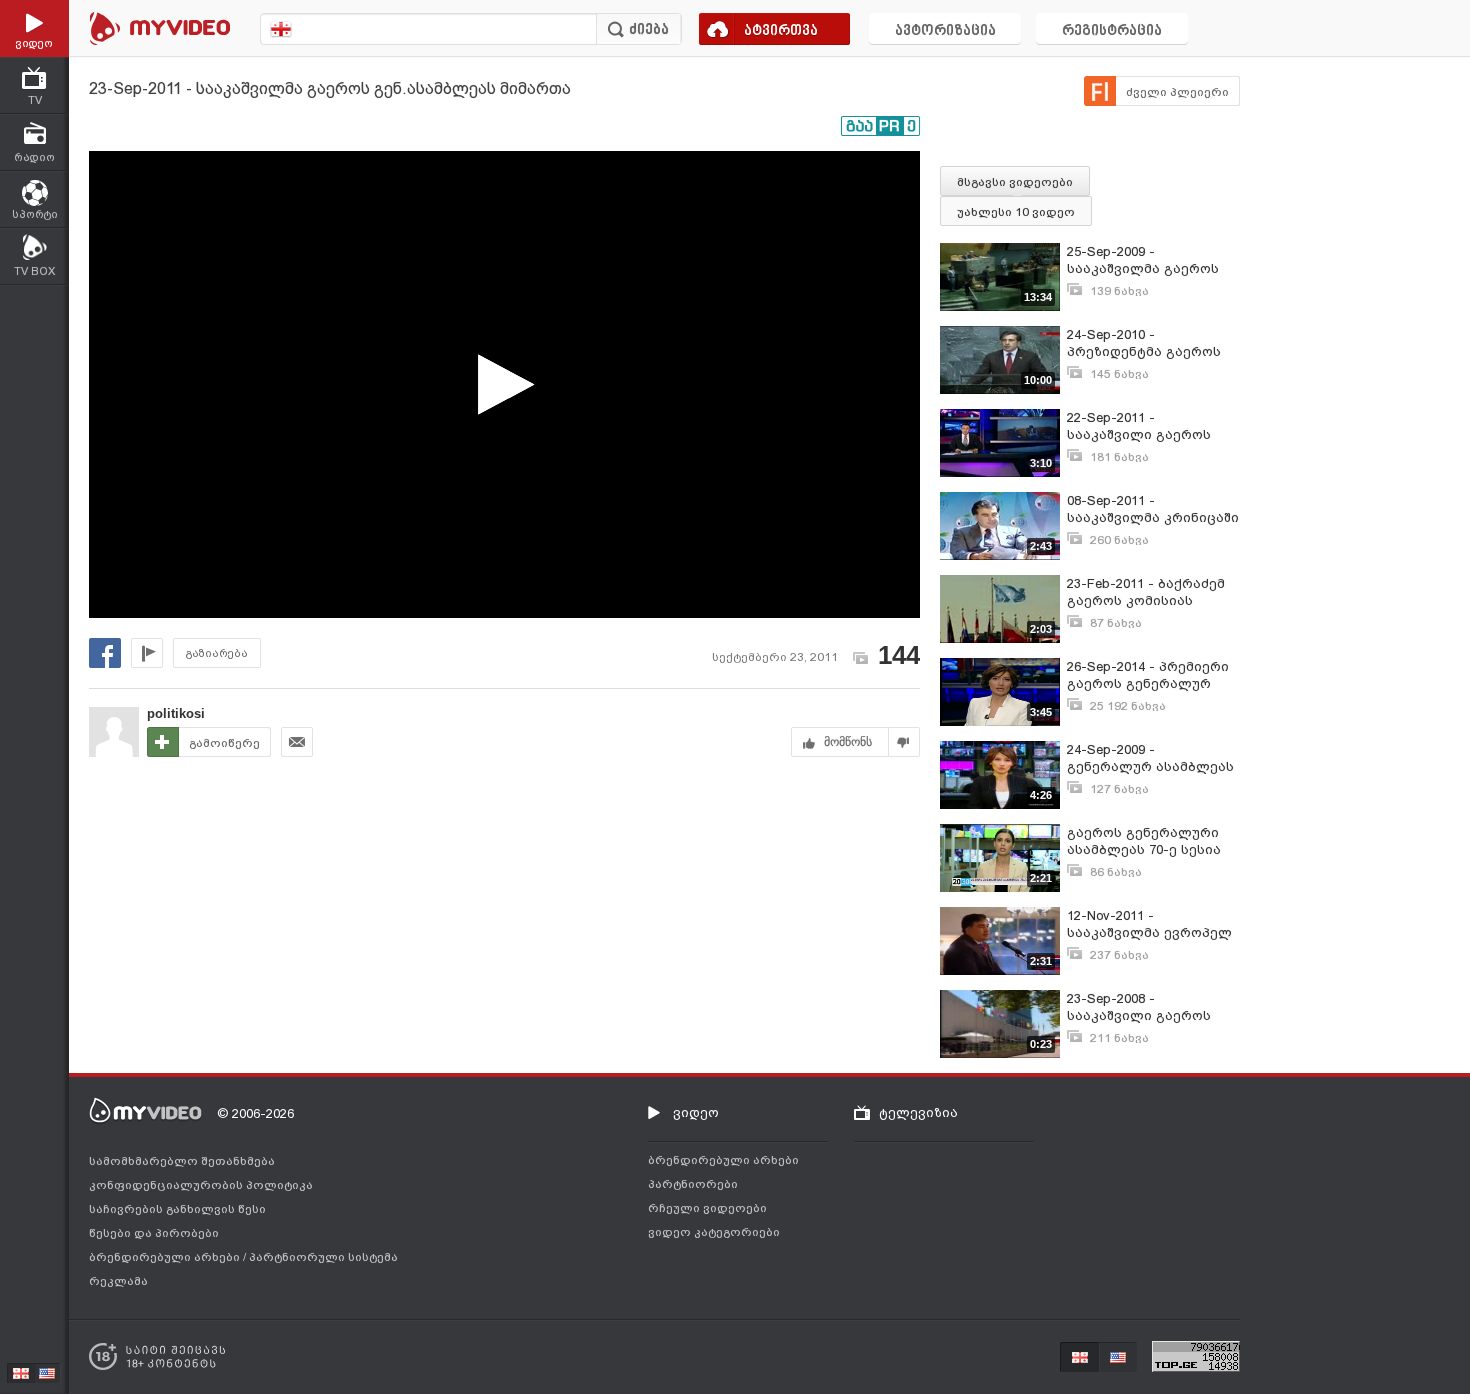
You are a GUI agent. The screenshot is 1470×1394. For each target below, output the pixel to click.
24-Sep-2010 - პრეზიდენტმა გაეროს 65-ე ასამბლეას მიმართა (1144, 343)
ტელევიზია (918, 1112)
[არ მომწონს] (904, 742)
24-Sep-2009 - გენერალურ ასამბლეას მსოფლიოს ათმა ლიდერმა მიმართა (1150, 758)
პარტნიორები (693, 1184)
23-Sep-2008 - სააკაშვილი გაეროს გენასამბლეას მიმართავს (1139, 1007)
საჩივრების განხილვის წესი (177, 1209)
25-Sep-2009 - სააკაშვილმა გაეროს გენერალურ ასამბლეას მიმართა (1150, 260)
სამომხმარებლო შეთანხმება (182, 1161)
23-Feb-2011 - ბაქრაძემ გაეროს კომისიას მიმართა (1146, 592)
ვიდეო (696, 1112)
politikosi (176, 713)
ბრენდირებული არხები (166, 1257)
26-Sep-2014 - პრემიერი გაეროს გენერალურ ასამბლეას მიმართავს (1148, 675)
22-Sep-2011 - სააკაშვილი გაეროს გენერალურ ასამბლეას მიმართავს (1150, 426)
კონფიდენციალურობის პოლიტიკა (201, 1185)
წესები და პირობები (154, 1233)
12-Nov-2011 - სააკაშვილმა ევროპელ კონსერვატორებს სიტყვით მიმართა (1149, 924)
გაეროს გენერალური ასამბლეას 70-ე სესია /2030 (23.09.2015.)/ (1144, 841)
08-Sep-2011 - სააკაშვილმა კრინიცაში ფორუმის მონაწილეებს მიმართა (1153, 509)
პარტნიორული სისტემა (323, 1257)
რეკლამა (118, 1281)
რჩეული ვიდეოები (707, 1208)
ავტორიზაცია (945, 31)
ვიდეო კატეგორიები (714, 1232)
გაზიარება (217, 653)
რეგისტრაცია (1112, 31)
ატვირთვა (781, 31)
